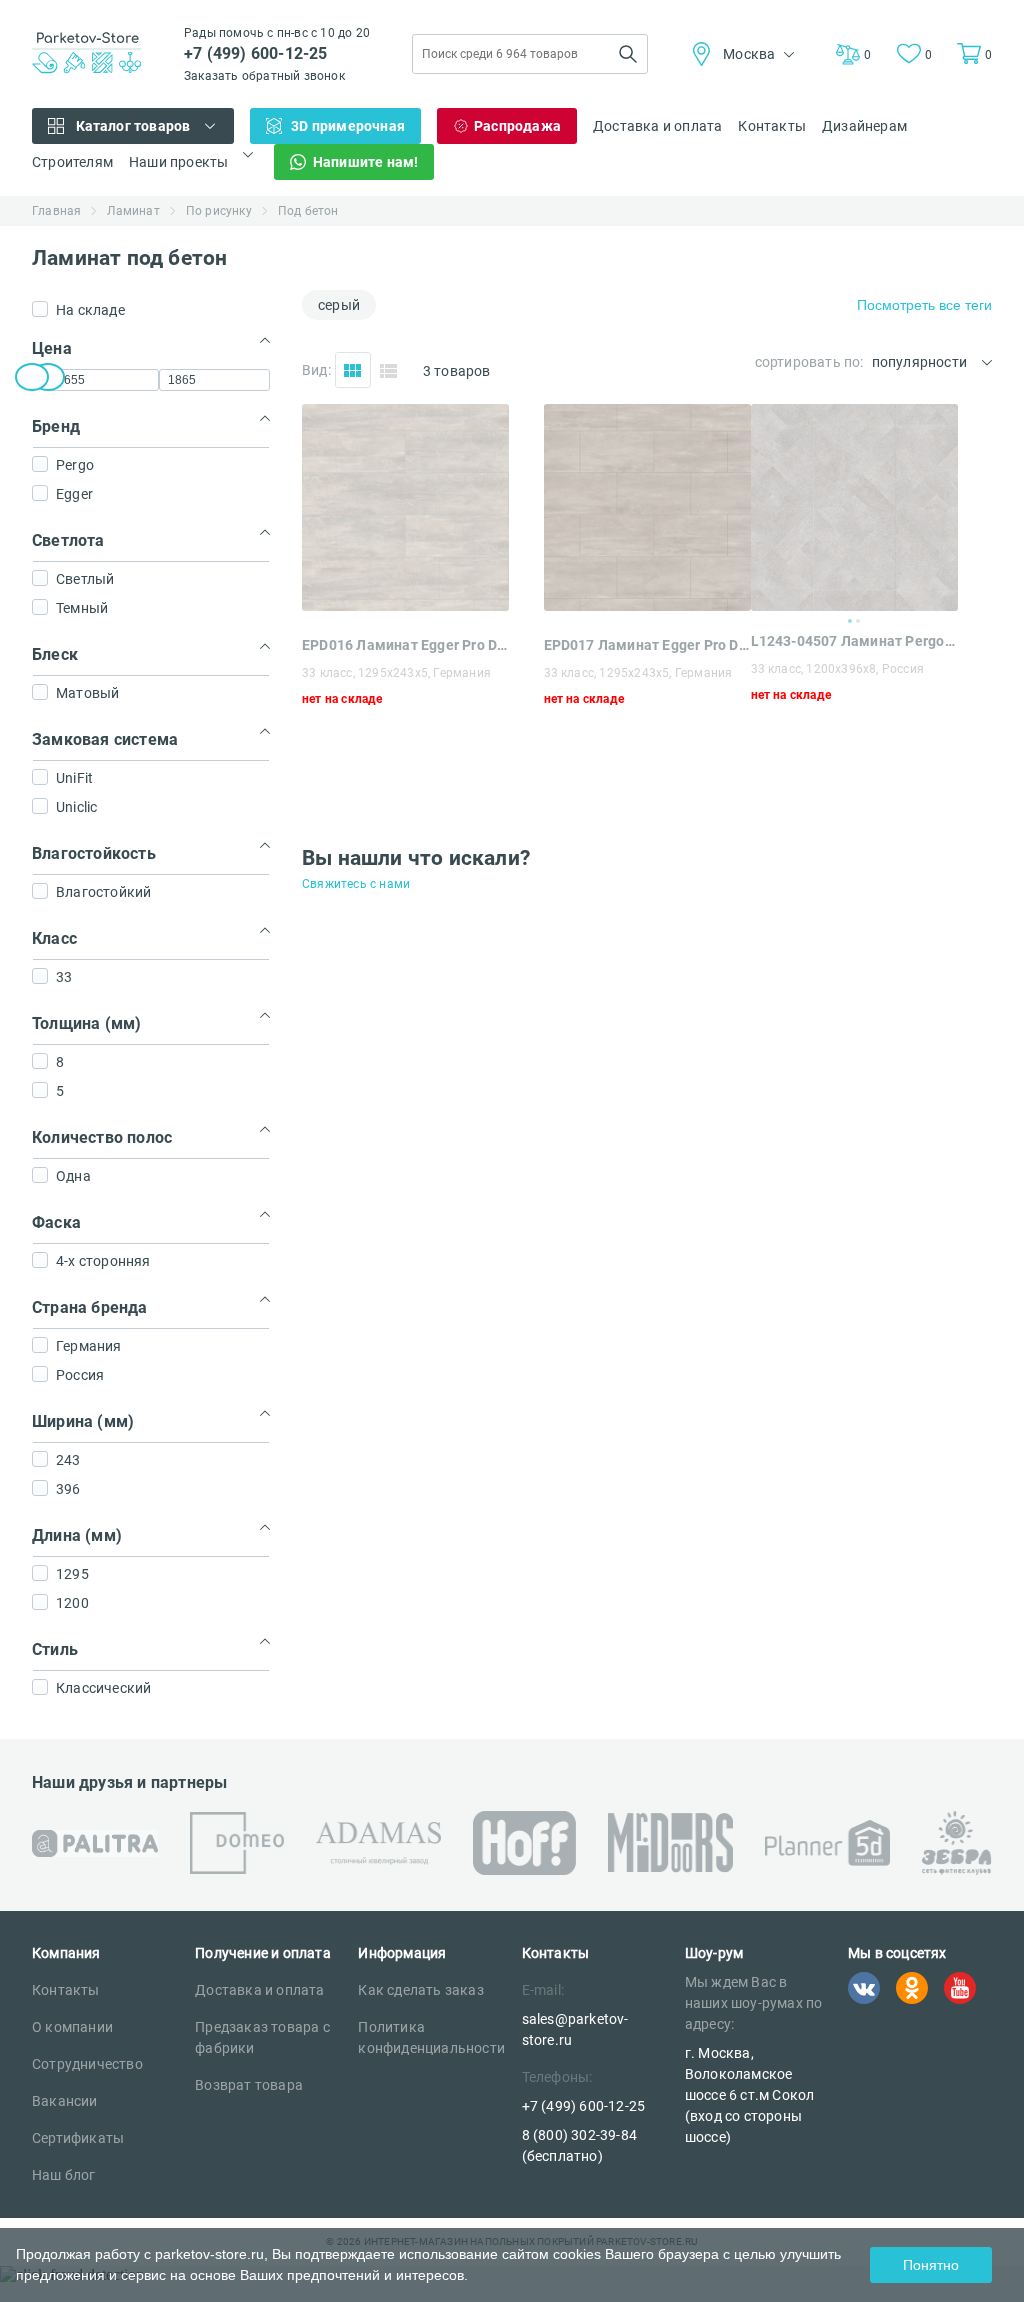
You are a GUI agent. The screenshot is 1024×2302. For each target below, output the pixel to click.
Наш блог (64, 2175)
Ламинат (133, 211)
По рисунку (219, 211)
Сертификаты (78, 2138)
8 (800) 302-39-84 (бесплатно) (579, 2145)
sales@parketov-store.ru (575, 2029)
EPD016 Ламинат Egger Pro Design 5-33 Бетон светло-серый (405, 645)
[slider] (32, 377)
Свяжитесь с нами (356, 884)
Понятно (931, 2265)
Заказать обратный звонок (264, 76)
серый (339, 305)
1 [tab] (850, 621)
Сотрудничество (87, 2064)
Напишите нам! (366, 162)
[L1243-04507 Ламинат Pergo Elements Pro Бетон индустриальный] (854, 507)
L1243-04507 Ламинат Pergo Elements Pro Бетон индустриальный (854, 641)
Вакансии (65, 2101)
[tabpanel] (854, 507)
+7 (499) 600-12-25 (256, 53)
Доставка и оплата (657, 126)
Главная (56, 211)
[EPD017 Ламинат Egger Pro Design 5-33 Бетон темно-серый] (647, 605)
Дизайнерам (864, 126)
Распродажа (517, 126)
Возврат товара (249, 2085)
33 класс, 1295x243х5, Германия (396, 673)
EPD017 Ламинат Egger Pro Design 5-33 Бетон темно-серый (647, 645)
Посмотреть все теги (924, 305)
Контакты (772, 126)
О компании (72, 2027)
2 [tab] (858, 621)
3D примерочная (348, 126)
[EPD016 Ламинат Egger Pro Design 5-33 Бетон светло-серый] (405, 605)
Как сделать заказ (420, 1990)
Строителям (72, 162)
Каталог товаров (133, 126)
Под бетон (308, 211)
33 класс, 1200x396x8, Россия (838, 669)
